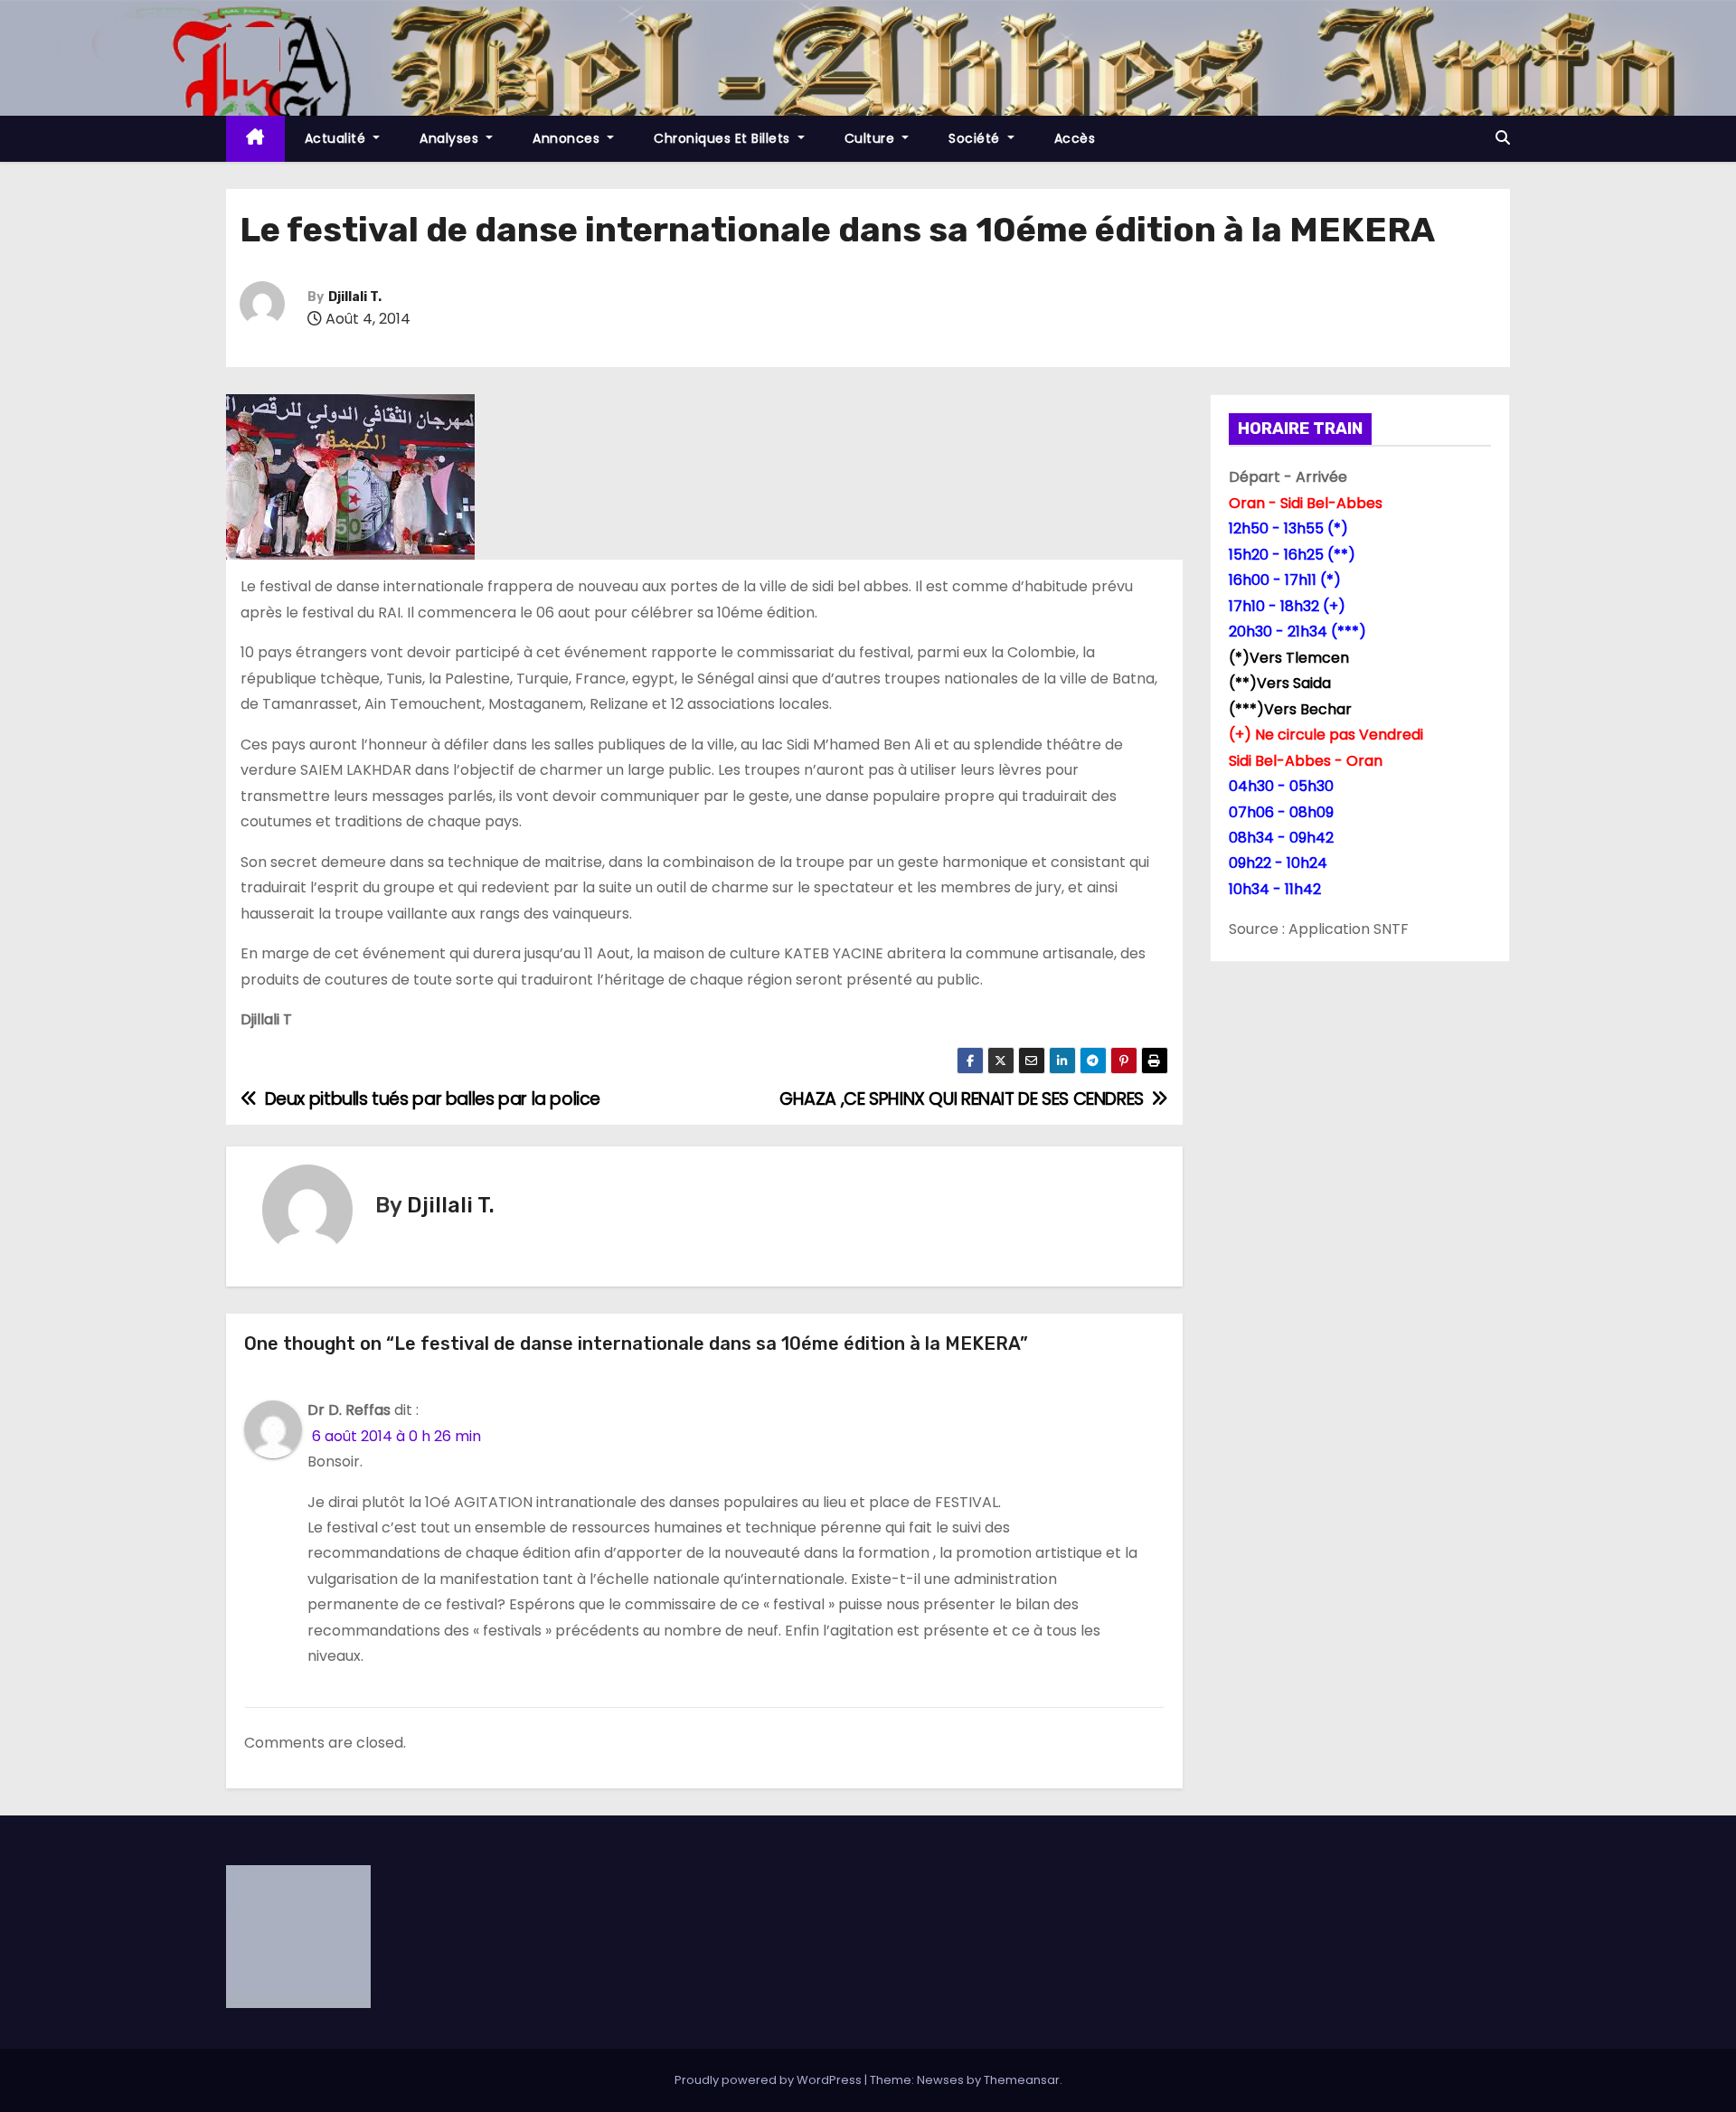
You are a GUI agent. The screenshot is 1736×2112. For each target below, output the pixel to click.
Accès (1075, 138)
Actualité (337, 138)
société (976, 138)
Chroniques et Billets (724, 138)
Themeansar (1022, 2080)
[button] (1503, 138)
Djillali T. (355, 297)
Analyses (451, 138)
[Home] (255, 139)
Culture (872, 138)
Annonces (568, 138)
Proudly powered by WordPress (769, 2080)
